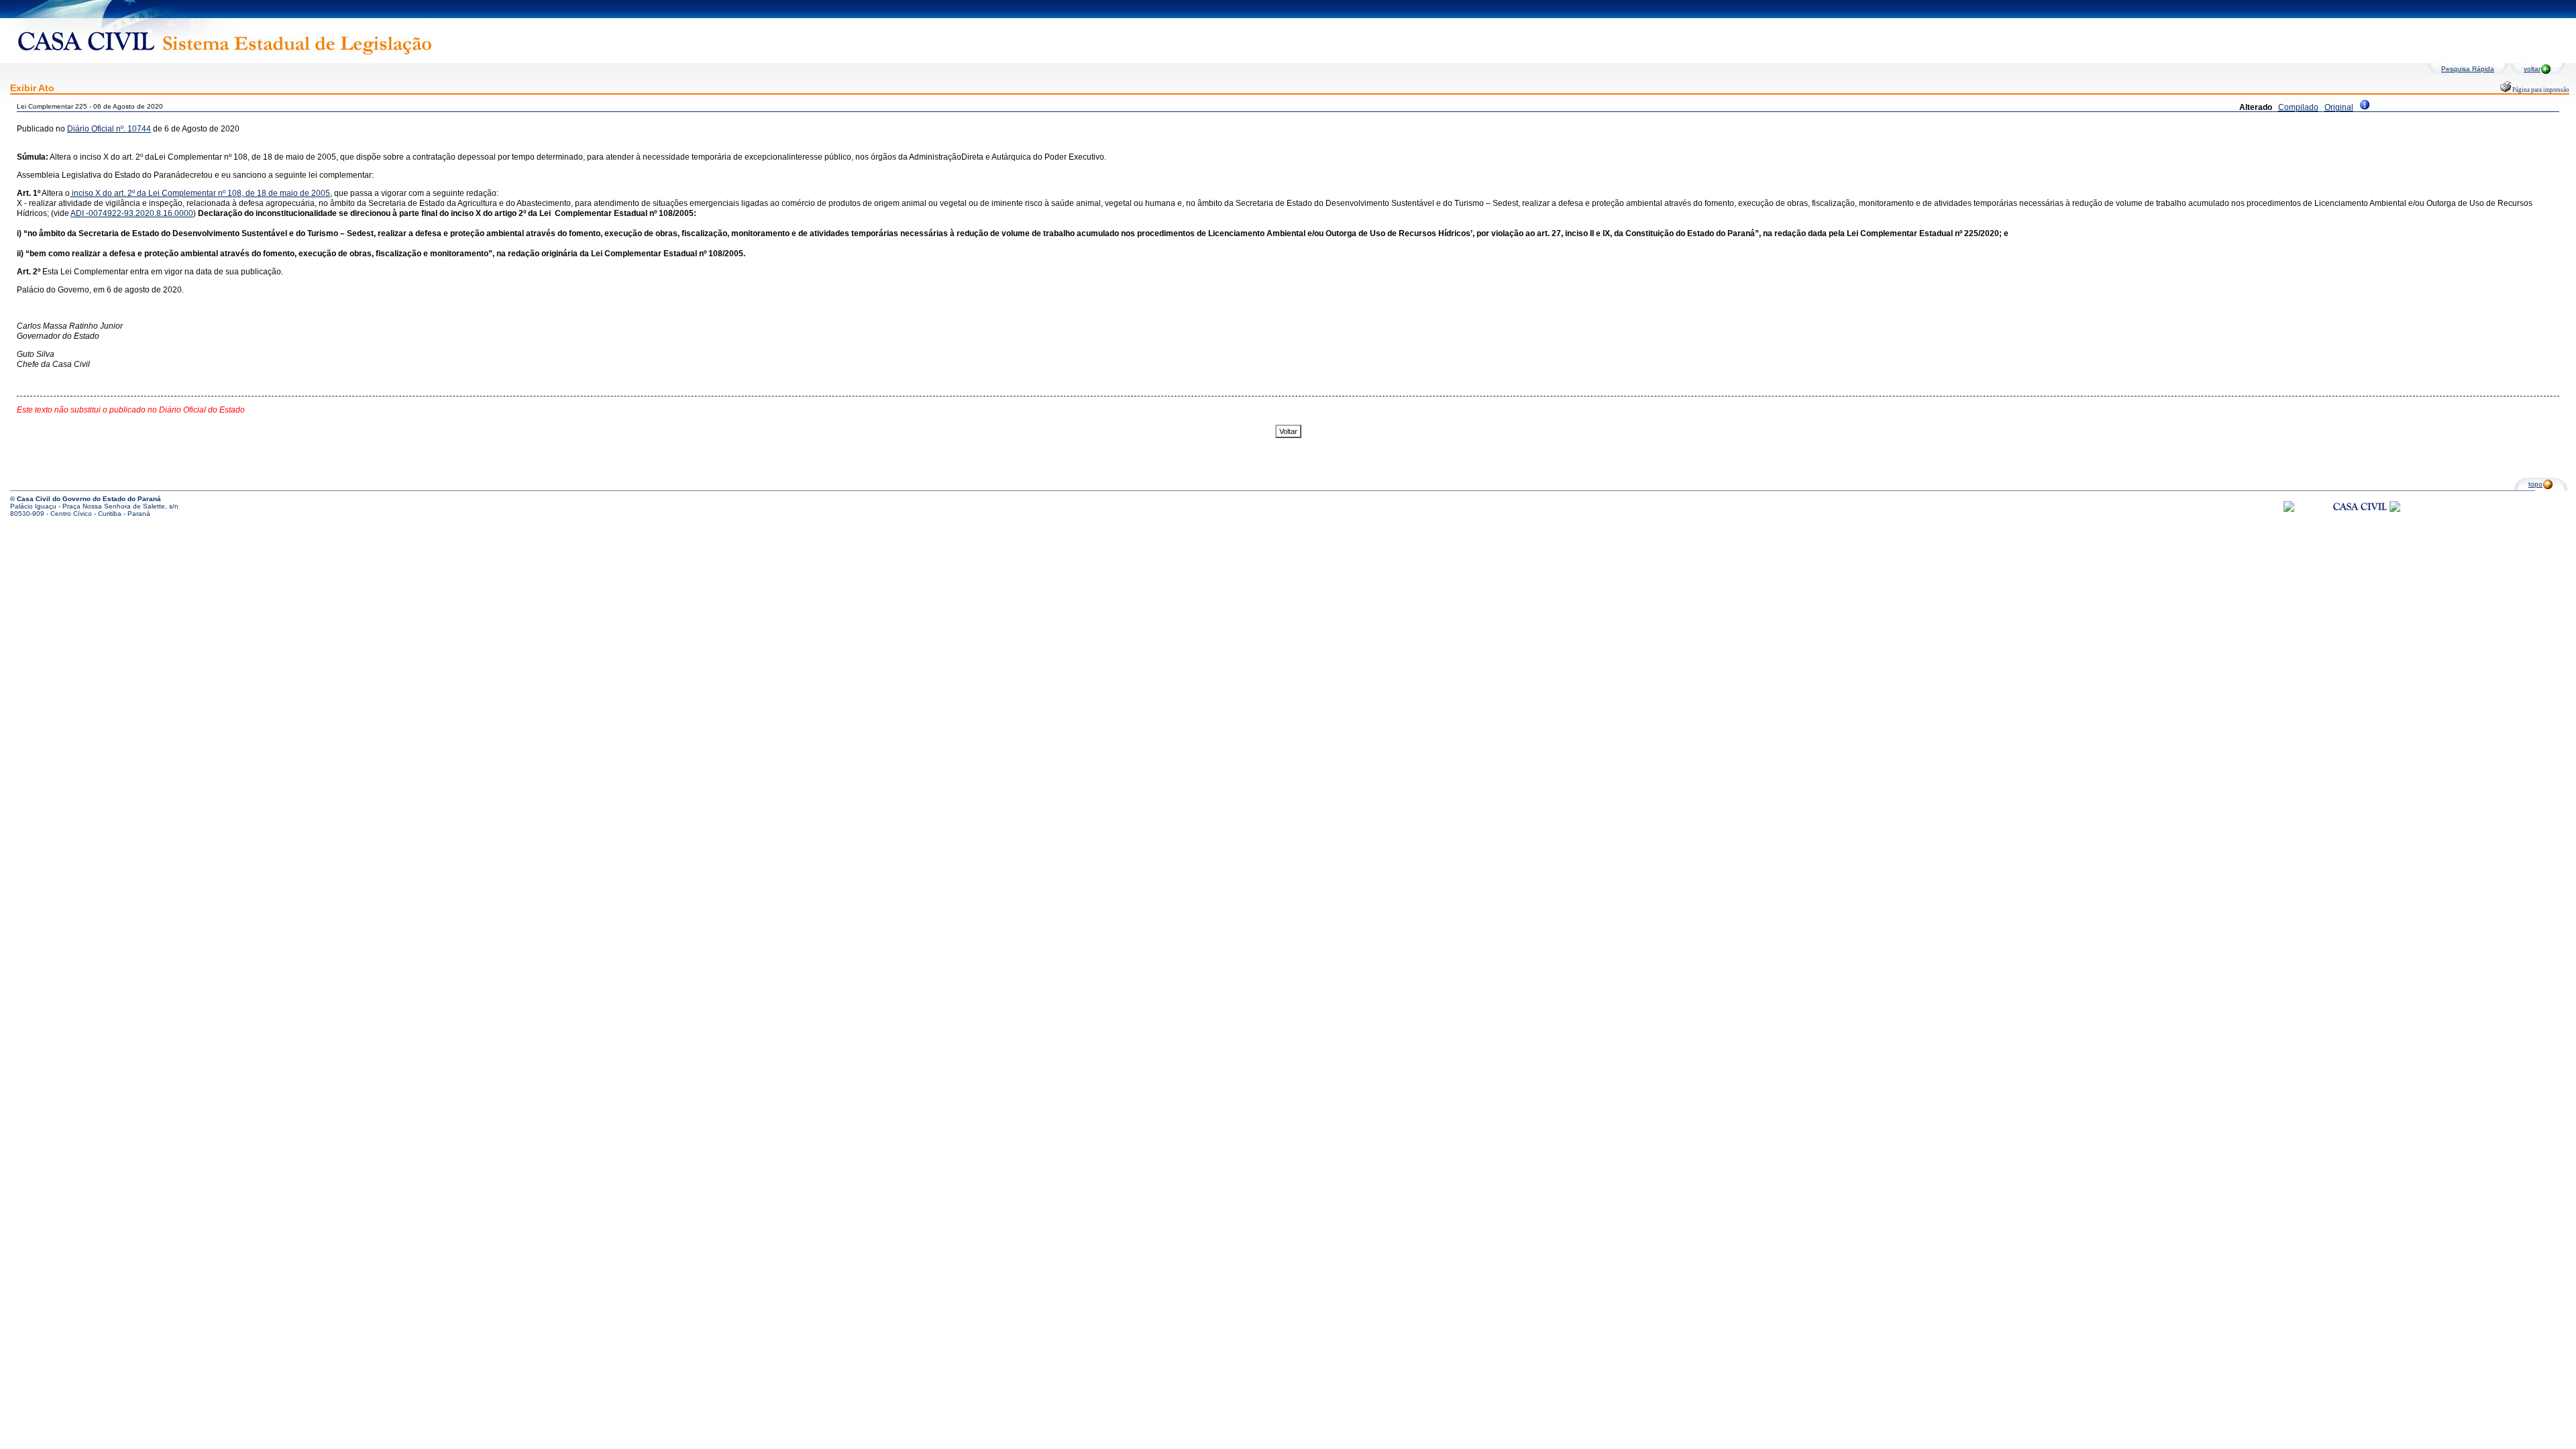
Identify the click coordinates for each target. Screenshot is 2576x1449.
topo (2535, 484)
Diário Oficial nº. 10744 (109, 129)
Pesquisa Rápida (2468, 69)
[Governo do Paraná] (2395, 509)
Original (2339, 107)
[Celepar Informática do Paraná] (2289, 509)
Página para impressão (2540, 90)
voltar (2532, 69)
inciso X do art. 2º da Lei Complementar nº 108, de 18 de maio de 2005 (200, 193)
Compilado (2298, 107)
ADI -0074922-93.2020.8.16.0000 (132, 213)
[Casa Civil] (2360, 519)
